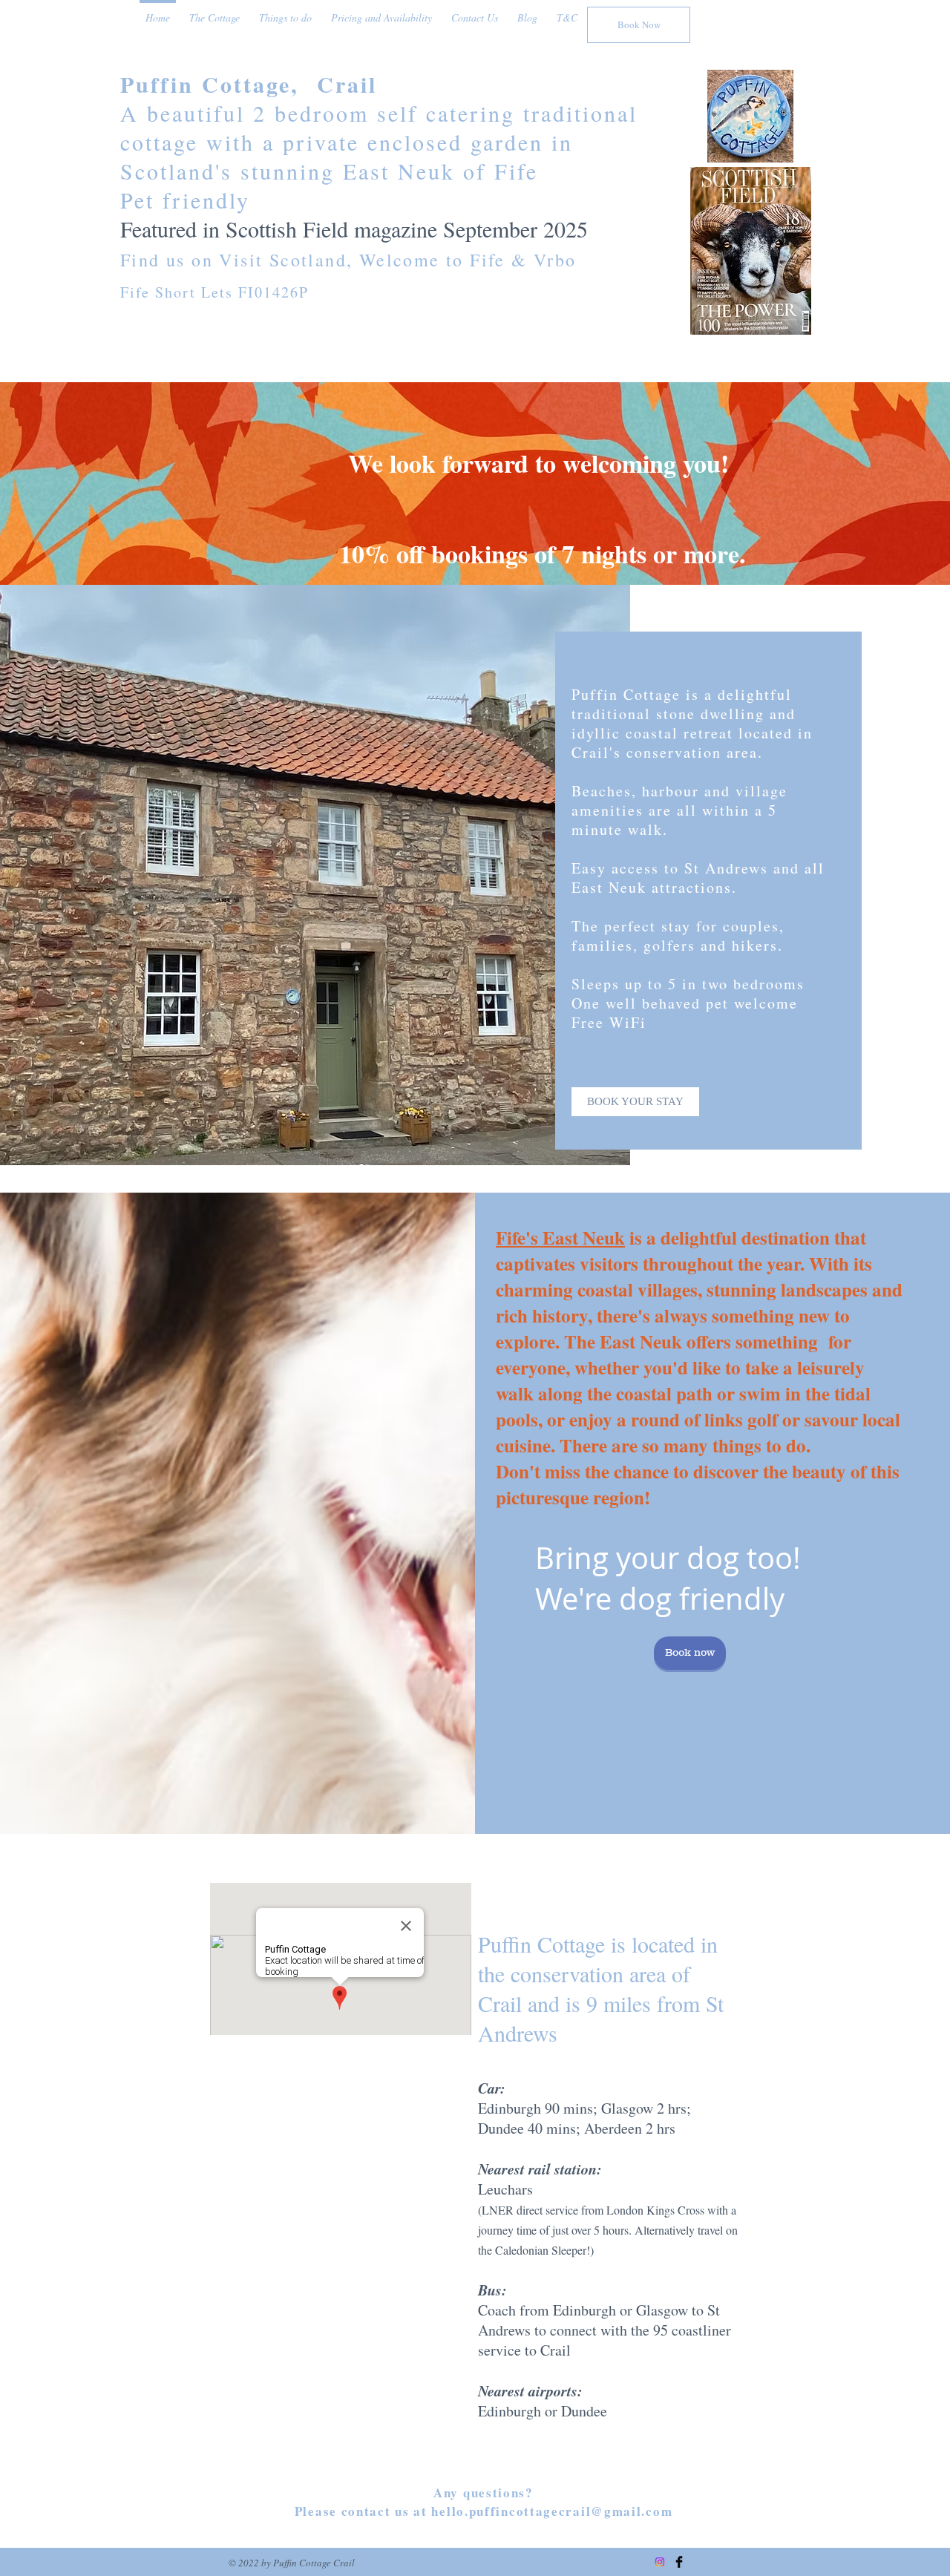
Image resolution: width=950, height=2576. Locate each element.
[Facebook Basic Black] (679, 2562)
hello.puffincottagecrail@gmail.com (552, 2511)
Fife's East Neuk (560, 1238)
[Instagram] (660, 2562)
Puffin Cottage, (219, 84)
